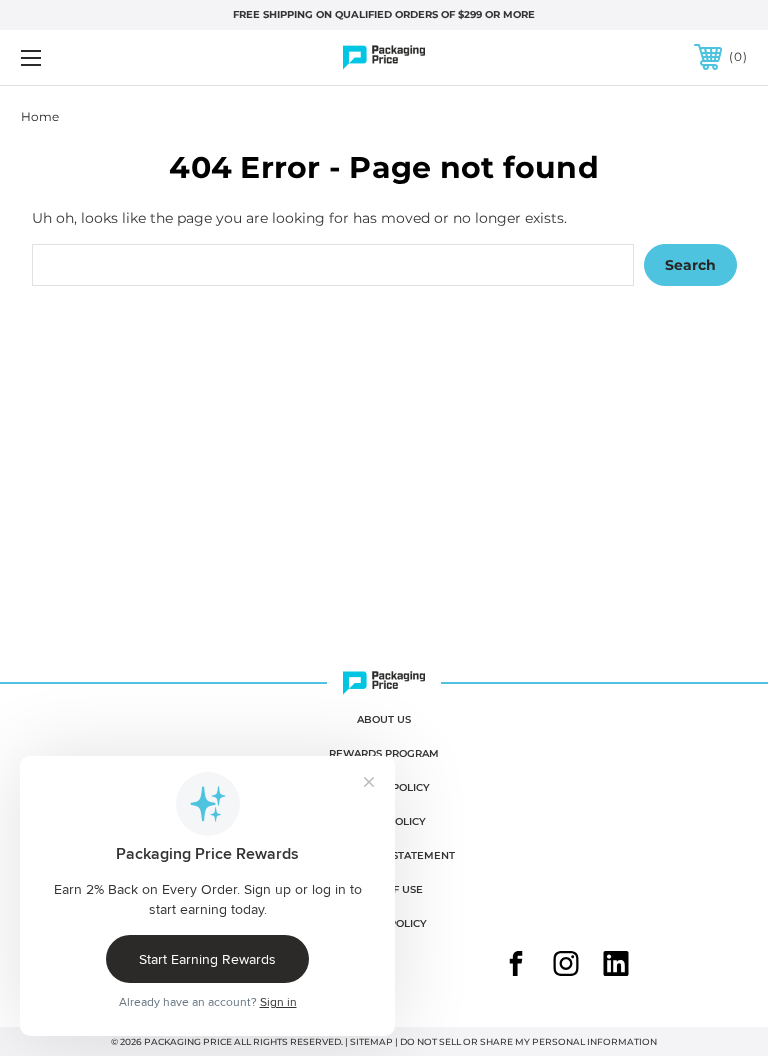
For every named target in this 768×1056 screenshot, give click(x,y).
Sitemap (371, 1041)
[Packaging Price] (384, 57)
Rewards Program (384, 753)
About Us (384, 719)
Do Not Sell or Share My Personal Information (528, 1041)
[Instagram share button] (566, 966)
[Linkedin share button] (616, 966)
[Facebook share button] (516, 966)
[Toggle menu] (93, 57)
